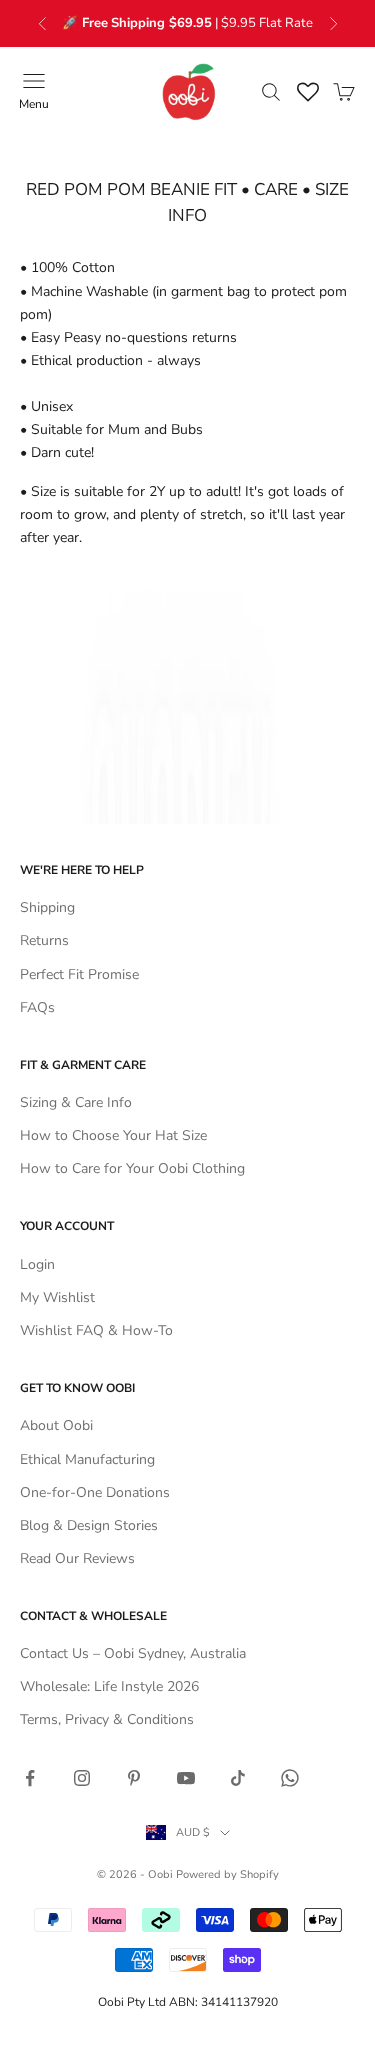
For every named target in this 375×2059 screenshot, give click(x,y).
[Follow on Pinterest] (134, 1778)
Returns (44, 940)
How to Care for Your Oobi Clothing (132, 1168)
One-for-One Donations (95, 1492)
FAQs (37, 1007)
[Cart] (344, 92)
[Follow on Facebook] (30, 1778)
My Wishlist (57, 1297)
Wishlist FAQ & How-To (96, 1330)
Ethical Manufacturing (87, 1459)
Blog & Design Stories (89, 1525)
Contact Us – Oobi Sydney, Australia (133, 1653)
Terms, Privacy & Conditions (107, 1719)
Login (37, 1264)
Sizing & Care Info (76, 1102)
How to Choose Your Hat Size (113, 1135)
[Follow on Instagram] (82, 1778)
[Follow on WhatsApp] (290, 1778)
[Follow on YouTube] (186, 1778)
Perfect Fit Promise (79, 974)
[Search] (271, 92)
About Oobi (56, 1425)
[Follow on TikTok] (238, 1778)
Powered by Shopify (227, 1874)
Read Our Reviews (77, 1558)
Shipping (47, 907)
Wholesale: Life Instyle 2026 (109, 1686)
